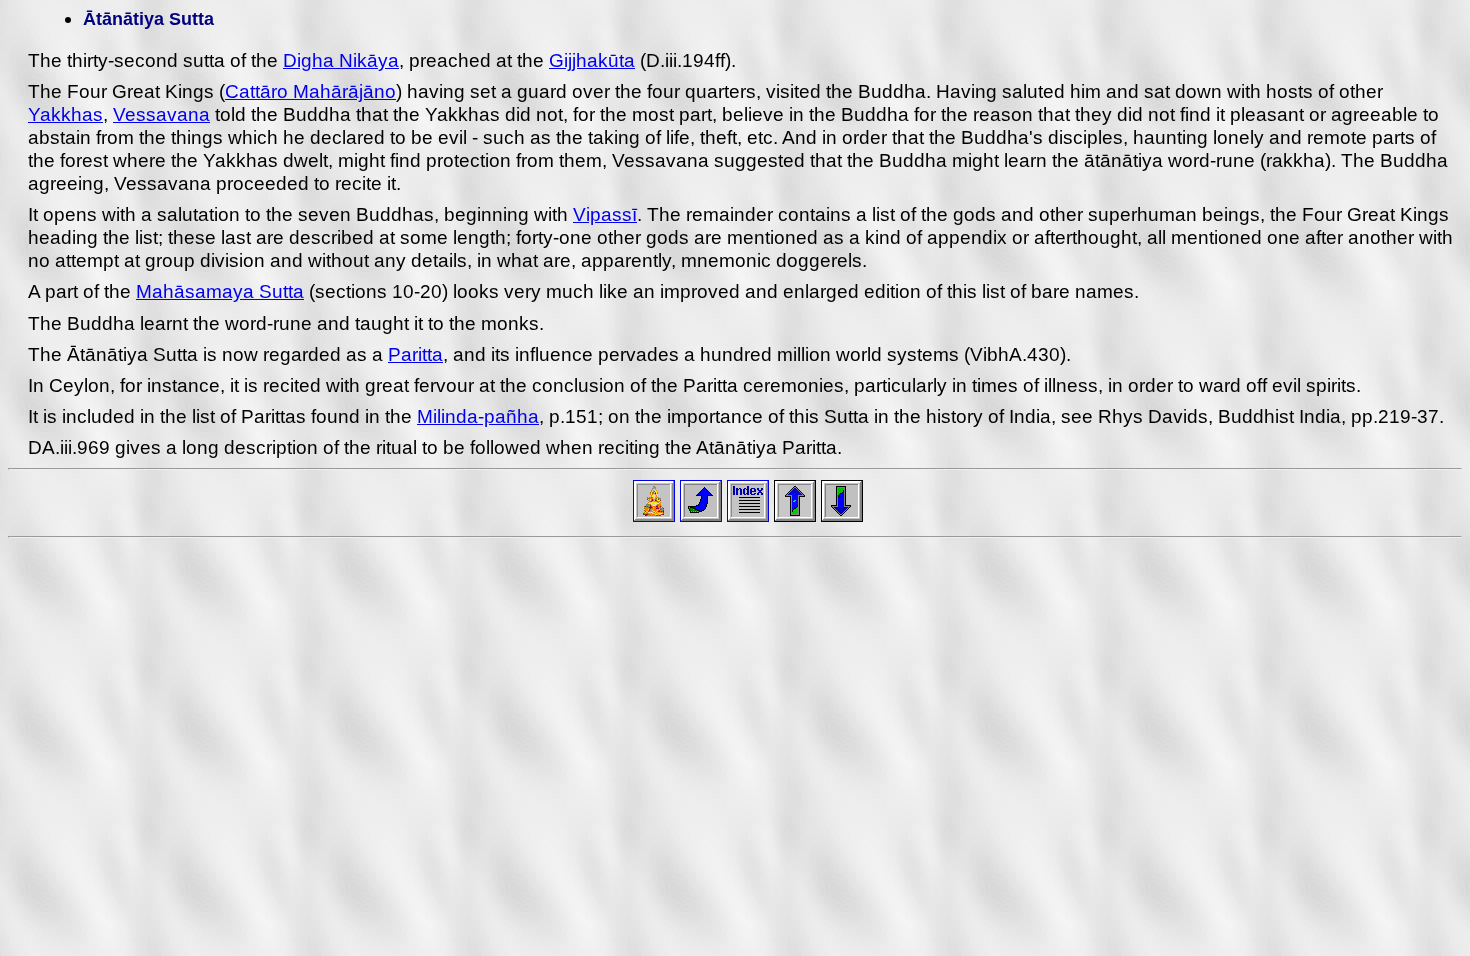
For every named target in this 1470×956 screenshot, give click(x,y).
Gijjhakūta (592, 60)
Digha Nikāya (341, 60)
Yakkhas (65, 114)
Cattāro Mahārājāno (310, 91)
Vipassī (605, 214)
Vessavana (161, 114)
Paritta (415, 354)
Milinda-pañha (478, 416)
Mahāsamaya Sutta (220, 291)
